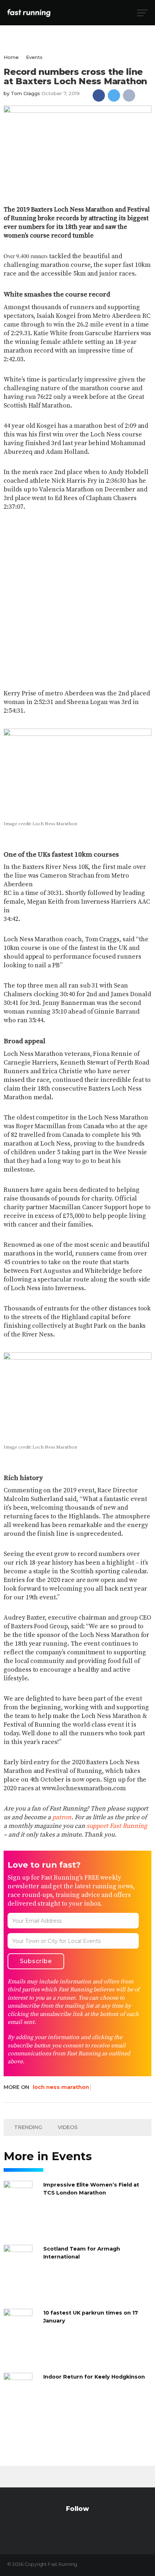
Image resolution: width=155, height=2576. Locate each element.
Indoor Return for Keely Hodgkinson (94, 2377)
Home (11, 57)
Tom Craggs (25, 93)
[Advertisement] (77, 595)
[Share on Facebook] (99, 95)
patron (62, 1817)
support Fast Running (117, 1826)
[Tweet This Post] (114, 95)
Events (34, 57)
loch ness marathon (61, 2087)
